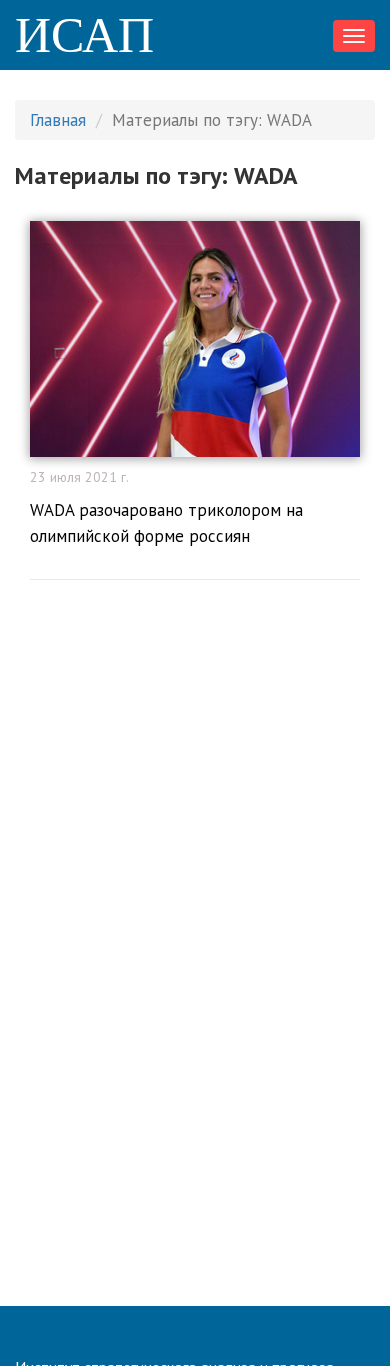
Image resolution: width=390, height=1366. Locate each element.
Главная (58, 120)
